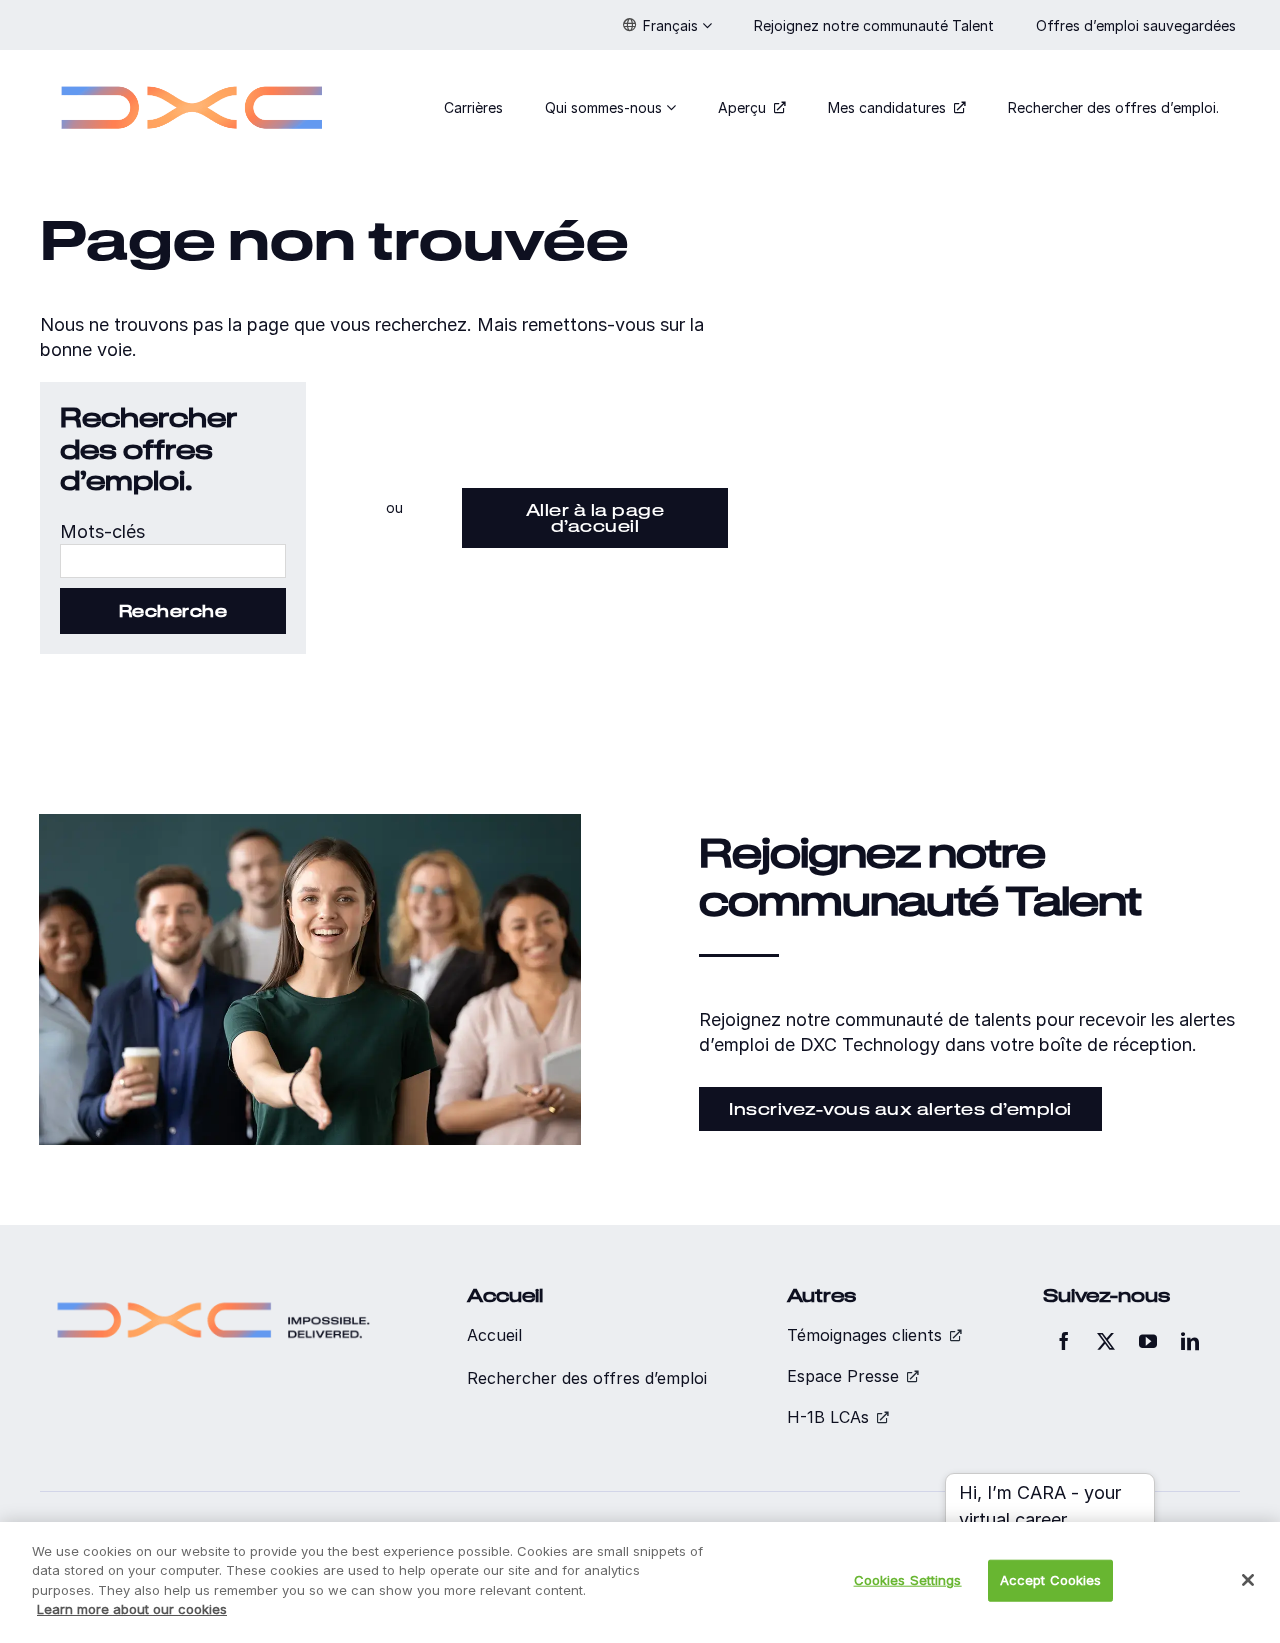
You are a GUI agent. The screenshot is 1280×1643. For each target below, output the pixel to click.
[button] (667, 25)
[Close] (1248, 1580)
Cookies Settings (908, 1580)
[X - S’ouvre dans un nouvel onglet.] (1106, 1341)
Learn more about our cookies (132, 1609)
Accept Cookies (1051, 1580)
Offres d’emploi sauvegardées (1138, 25)
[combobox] (173, 561)
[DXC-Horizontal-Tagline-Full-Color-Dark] (213, 1293)
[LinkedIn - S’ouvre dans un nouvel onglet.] (1190, 1341)
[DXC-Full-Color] (192, 73)
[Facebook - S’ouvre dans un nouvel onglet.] (1064, 1341)
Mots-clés (102, 531)
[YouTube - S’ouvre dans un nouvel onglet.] (1148, 1341)
